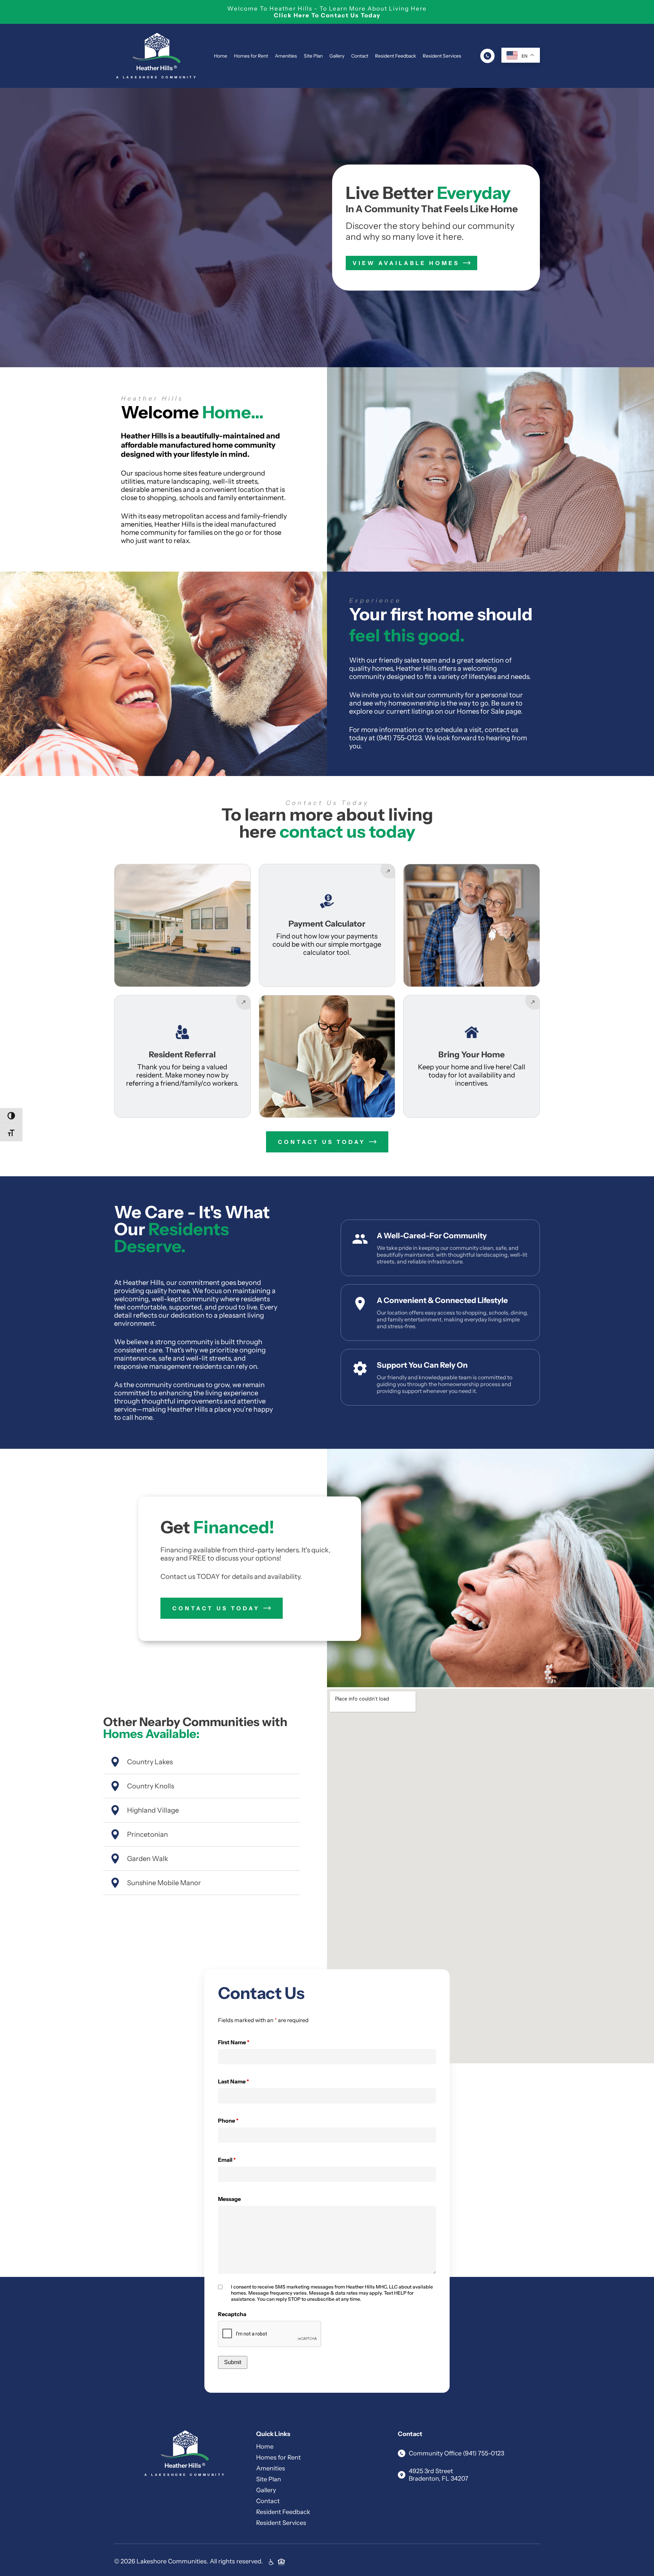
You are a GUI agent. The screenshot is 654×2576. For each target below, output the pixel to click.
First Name (234, 2042)
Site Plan (313, 56)
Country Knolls (151, 1786)
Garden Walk (148, 1859)
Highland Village (153, 1810)
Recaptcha (232, 2314)
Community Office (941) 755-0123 (456, 2453)
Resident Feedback (395, 56)
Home (221, 56)
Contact (360, 56)
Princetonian (147, 1834)
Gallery (337, 56)
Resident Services (442, 56)
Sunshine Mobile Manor (164, 1883)
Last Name (233, 2081)
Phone (228, 2121)
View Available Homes (406, 263)
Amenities (286, 56)
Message (229, 2199)
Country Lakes (150, 1762)
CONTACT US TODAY (322, 1142)
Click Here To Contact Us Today (327, 15)
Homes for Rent (251, 56)
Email (227, 2160)
